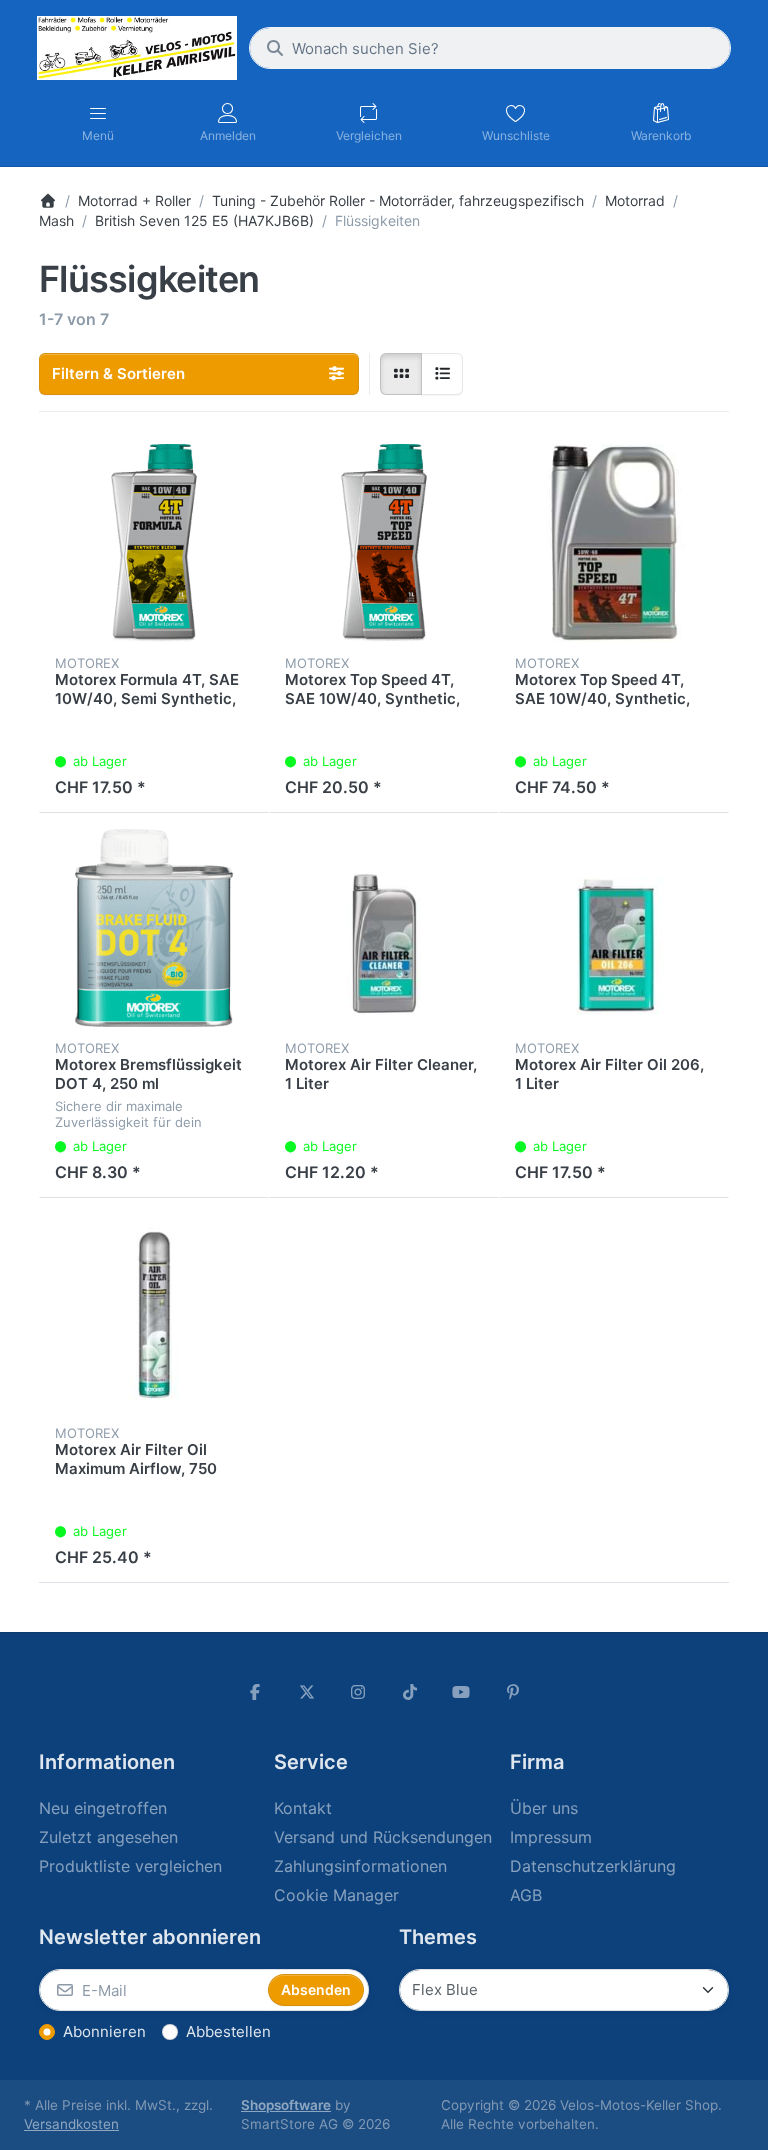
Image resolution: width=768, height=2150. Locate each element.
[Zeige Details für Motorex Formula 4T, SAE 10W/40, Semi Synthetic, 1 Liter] (154, 543)
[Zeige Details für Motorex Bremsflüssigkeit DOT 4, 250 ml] (154, 928)
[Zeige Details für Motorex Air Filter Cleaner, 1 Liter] (384, 928)
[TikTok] (410, 1692)
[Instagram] (358, 1692)
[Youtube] (462, 1692)
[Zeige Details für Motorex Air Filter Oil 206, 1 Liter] (614, 928)
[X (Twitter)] (307, 1692)
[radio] (401, 374)
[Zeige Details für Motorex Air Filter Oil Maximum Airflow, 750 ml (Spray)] (154, 1313)
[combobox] (490, 48)
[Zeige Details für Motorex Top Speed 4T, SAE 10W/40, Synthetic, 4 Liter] (614, 543)
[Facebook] (255, 1692)
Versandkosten (71, 2124)
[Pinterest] (513, 1692)
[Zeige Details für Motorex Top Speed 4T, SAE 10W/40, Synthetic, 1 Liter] (384, 543)
